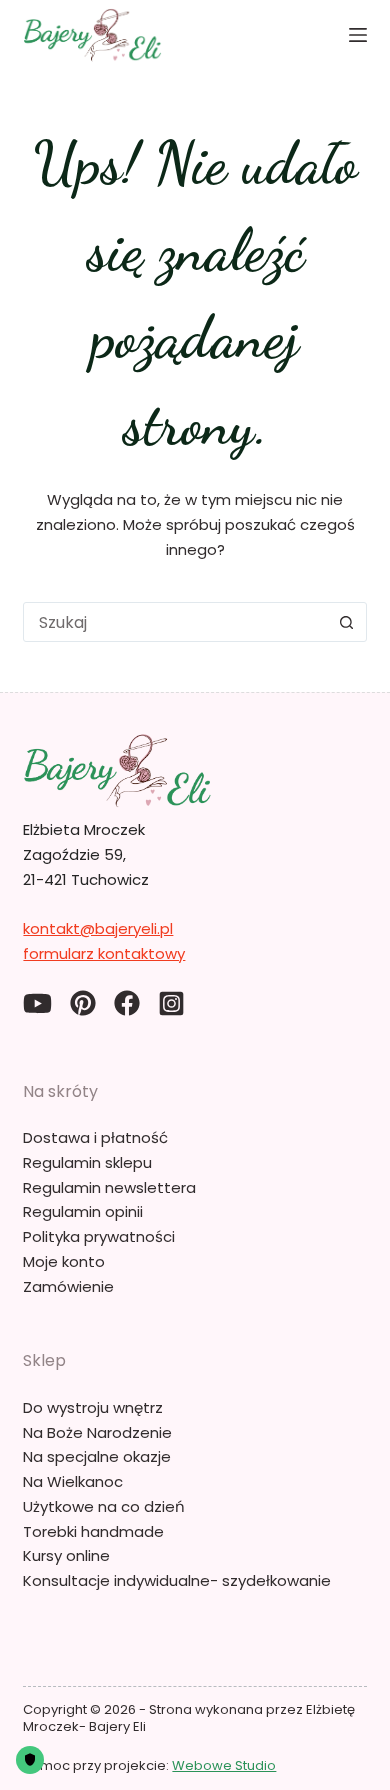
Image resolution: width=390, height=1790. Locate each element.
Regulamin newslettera (109, 1187)
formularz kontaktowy (104, 953)
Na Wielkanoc (73, 1481)
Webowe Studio (224, 1765)
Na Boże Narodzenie (97, 1432)
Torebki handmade (93, 1531)
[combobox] (175, 622)
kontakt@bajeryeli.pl (98, 928)
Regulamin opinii (83, 1211)
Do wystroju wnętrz (93, 1407)
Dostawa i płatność (95, 1137)
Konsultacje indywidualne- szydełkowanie (177, 1580)
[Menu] (358, 35)
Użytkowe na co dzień (104, 1506)
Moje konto (64, 1261)
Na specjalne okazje (97, 1456)
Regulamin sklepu (87, 1162)
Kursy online (66, 1555)
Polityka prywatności (99, 1236)
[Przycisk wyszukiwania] (347, 622)
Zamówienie (68, 1286)
